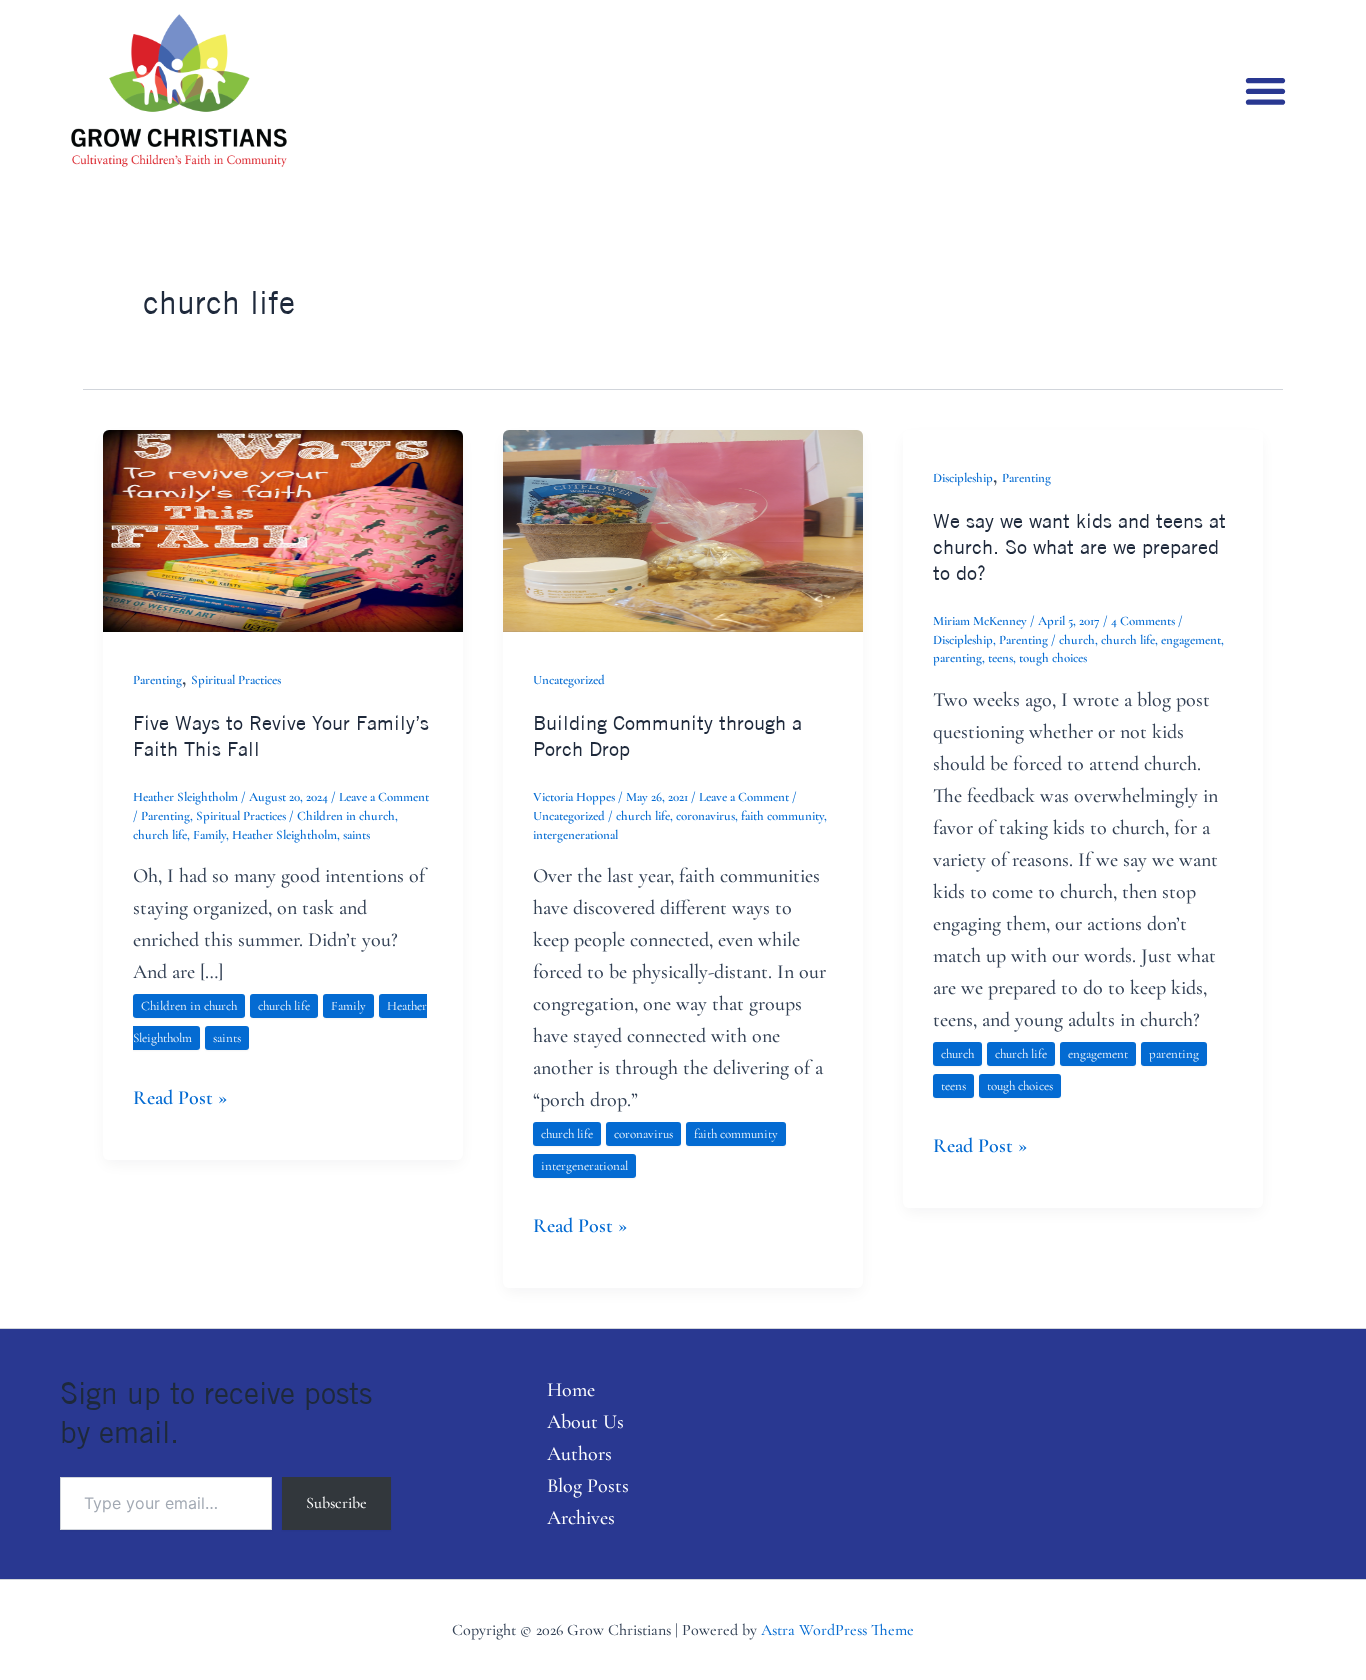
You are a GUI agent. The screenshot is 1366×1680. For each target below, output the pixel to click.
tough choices (1053, 658)
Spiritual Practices (236, 680)
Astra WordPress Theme (837, 1630)
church (1077, 640)
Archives (581, 1518)
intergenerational (575, 835)
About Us (585, 1422)
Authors (579, 1454)
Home (571, 1390)
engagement (1191, 640)
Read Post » (180, 1096)
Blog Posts (588, 1486)
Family (209, 835)
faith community (782, 816)
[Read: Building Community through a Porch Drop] (683, 529)
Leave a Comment (384, 797)
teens (1000, 658)
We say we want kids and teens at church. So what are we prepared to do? (1079, 546)
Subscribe (336, 1503)
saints (356, 835)
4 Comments (1143, 621)
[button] (1265, 90)
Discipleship (963, 478)
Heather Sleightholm (284, 835)
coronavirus (705, 816)
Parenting (157, 680)
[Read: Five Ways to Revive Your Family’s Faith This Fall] (283, 529)
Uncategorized (569, 680)
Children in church (346, 816)
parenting (957, 658)
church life (160, 835)
